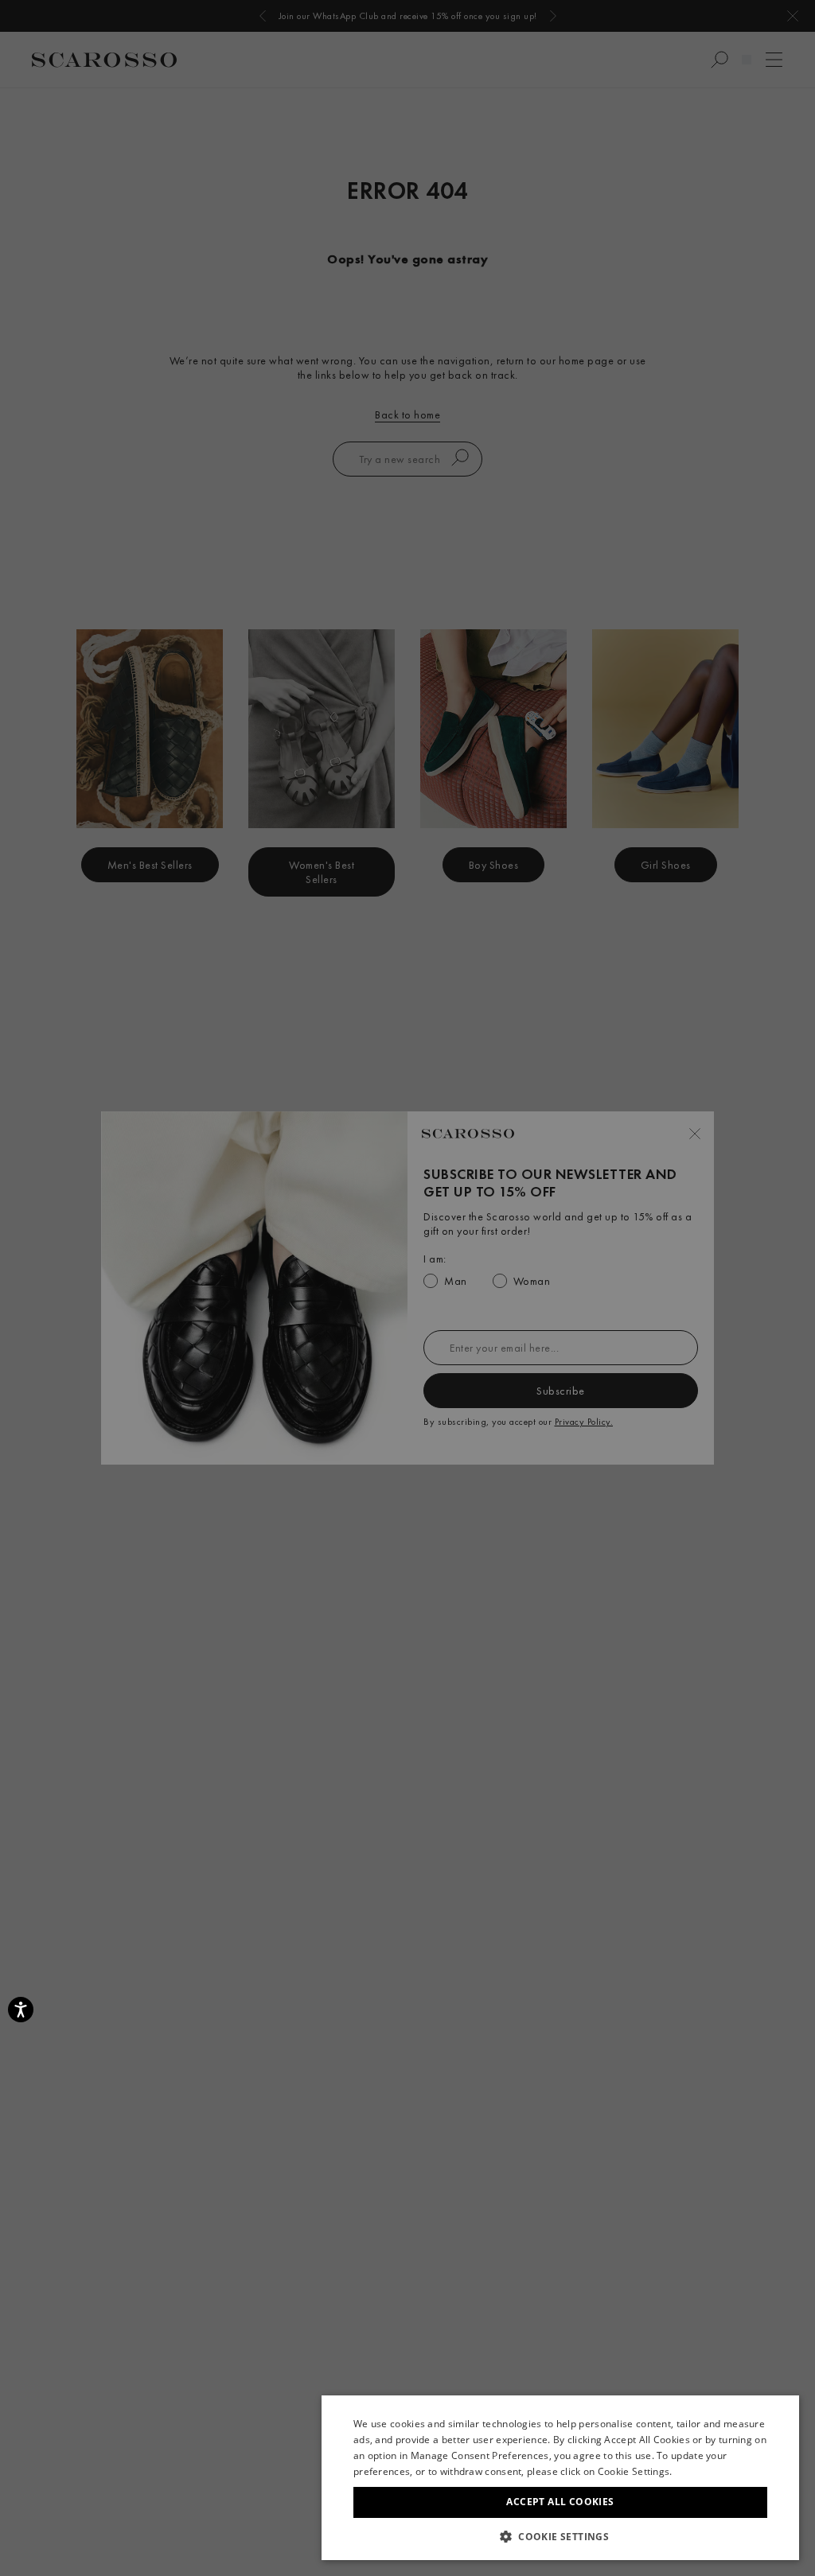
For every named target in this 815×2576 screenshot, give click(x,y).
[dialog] (407, 1288)
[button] (560, 2536)
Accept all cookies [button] (560, 2502)
